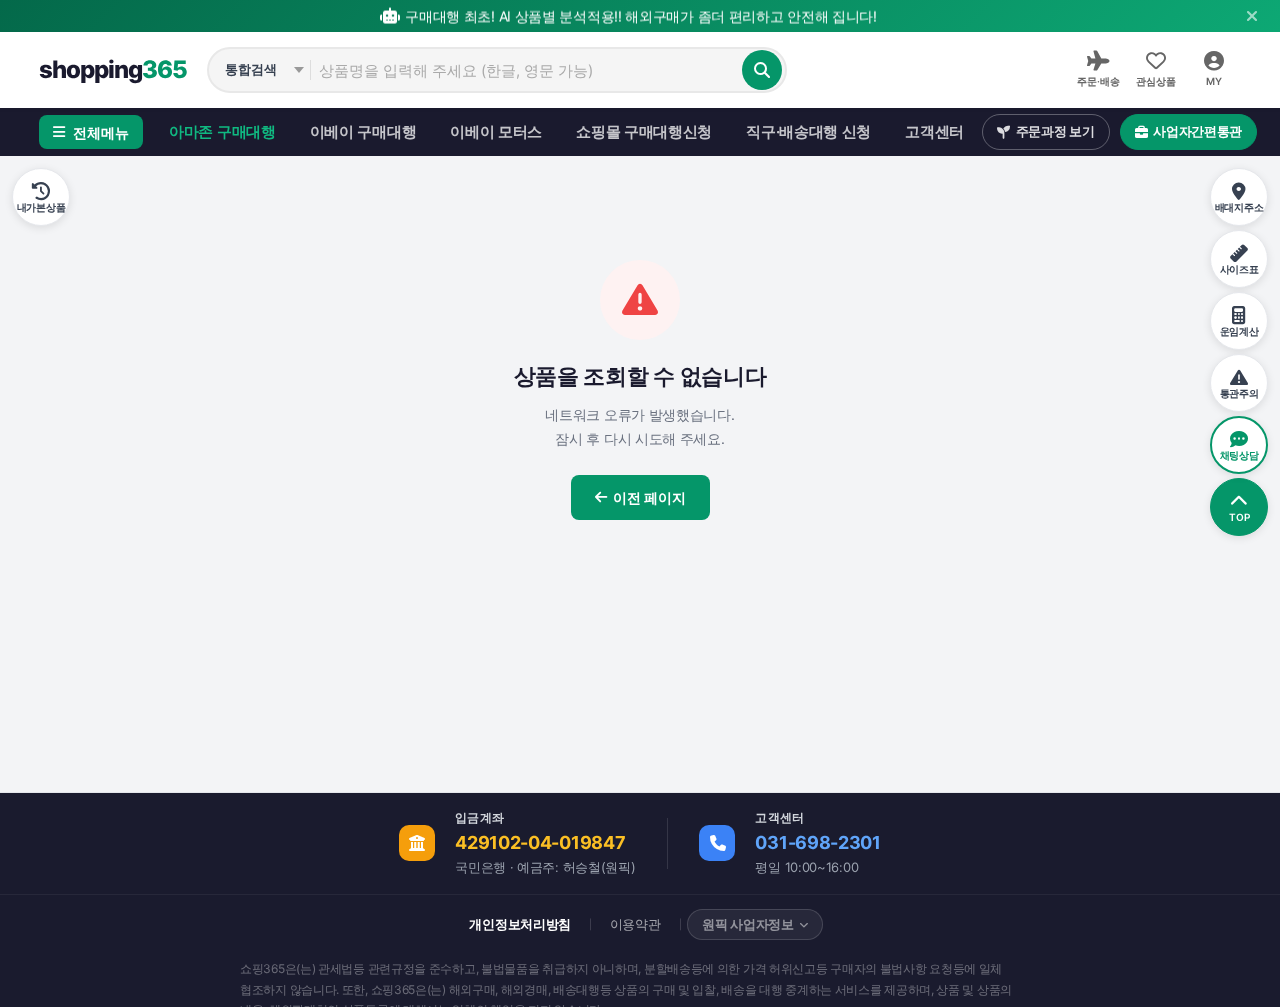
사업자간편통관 (1197, 131)
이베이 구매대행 (363, 131)
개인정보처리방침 (520, 924)
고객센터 (934, 131)
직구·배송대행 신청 (808, 131)
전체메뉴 (101, 132)
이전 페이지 (649, 497)
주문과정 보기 (1055, 131)
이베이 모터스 (496, 131)
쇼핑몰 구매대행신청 (644, 131)
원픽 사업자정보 (748, 924)
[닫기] (1252, 16)
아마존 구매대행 (222, 131)
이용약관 (635, 924)
